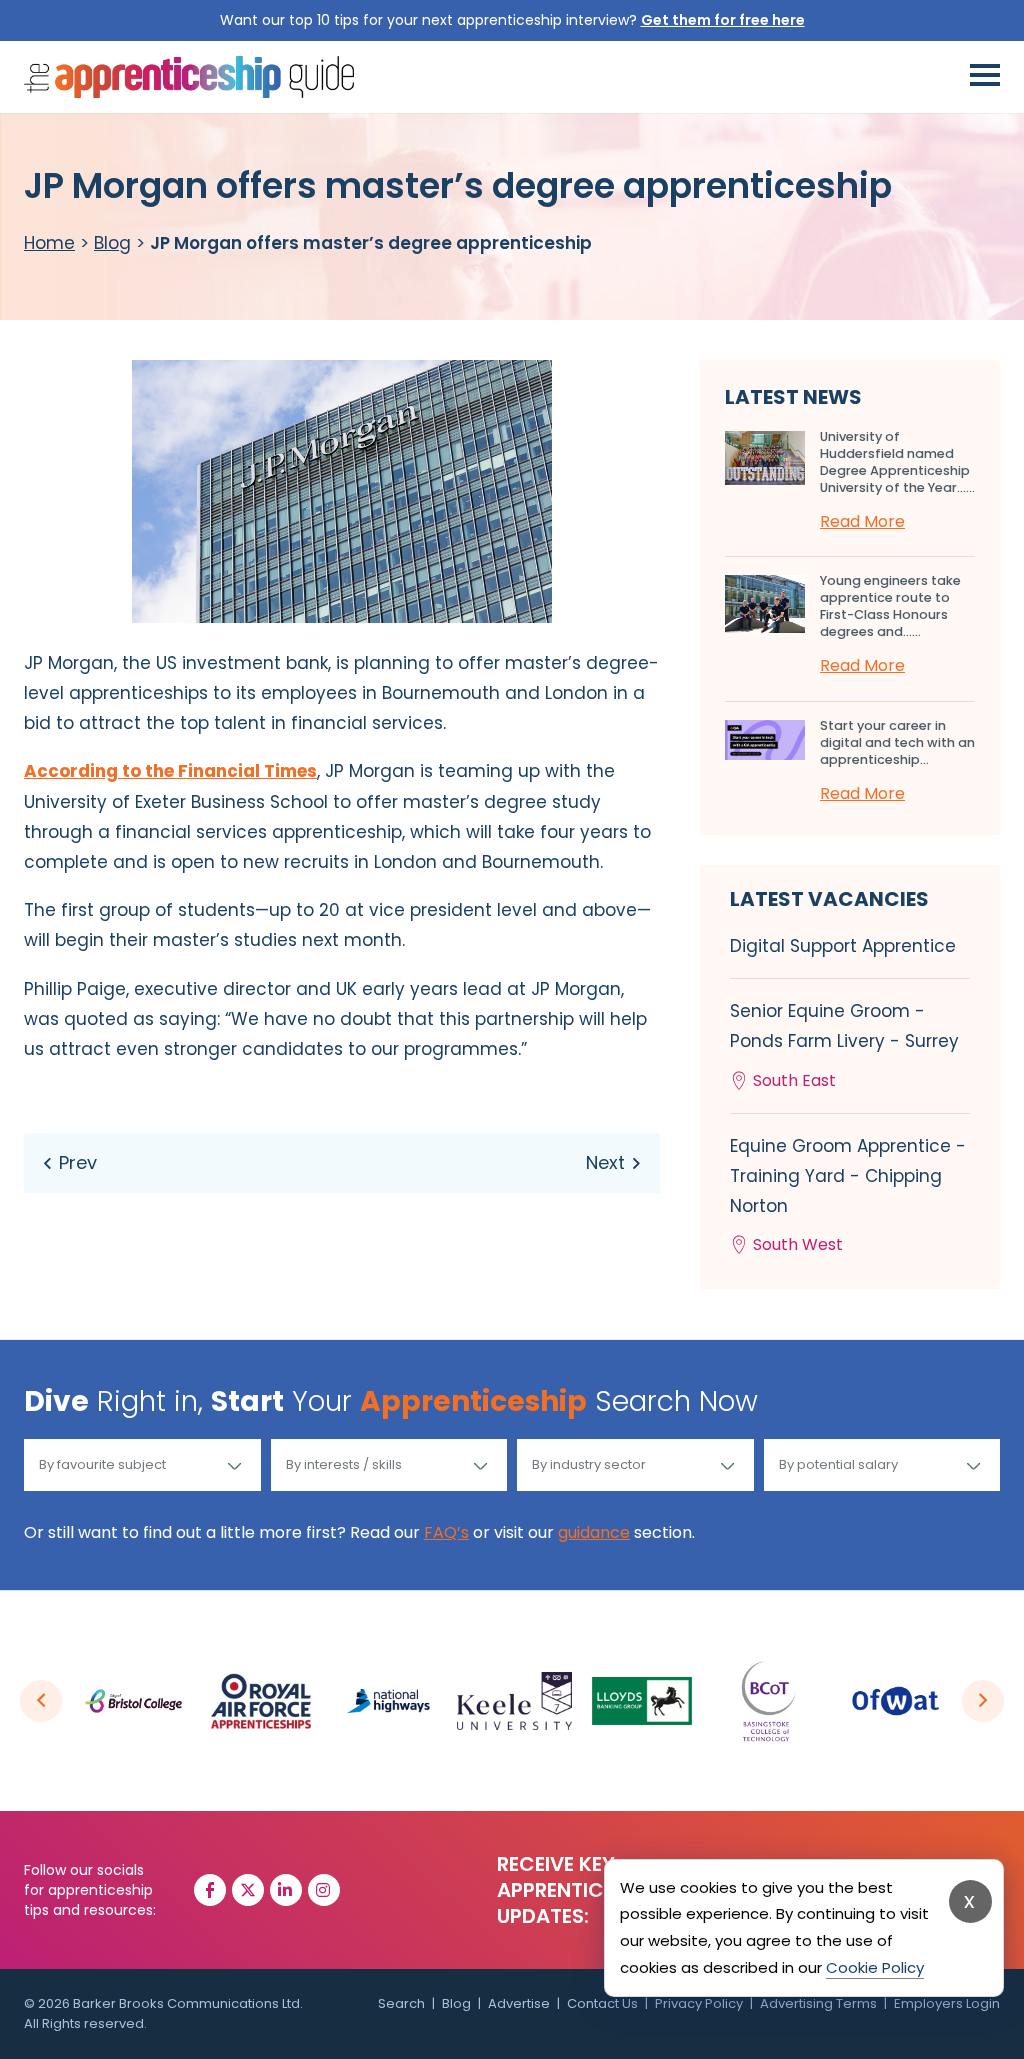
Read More (862, 521)
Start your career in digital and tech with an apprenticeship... (897, 742)
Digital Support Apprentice (843, 946)
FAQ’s (446, 1532)
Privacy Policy (699, 2003)
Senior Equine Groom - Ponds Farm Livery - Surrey (844, 1045)
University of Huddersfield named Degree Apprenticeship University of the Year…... (897, 462)
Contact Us (602, 2003)
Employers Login (947, 2003)
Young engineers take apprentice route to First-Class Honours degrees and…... (890, 606)
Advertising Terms (818, 2003)
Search (401, 2003)
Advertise (519, 2003)
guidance (594, 1532)
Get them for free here (723, 20)
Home (49, 243)
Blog (112, 243)
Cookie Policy (875, 1967)
